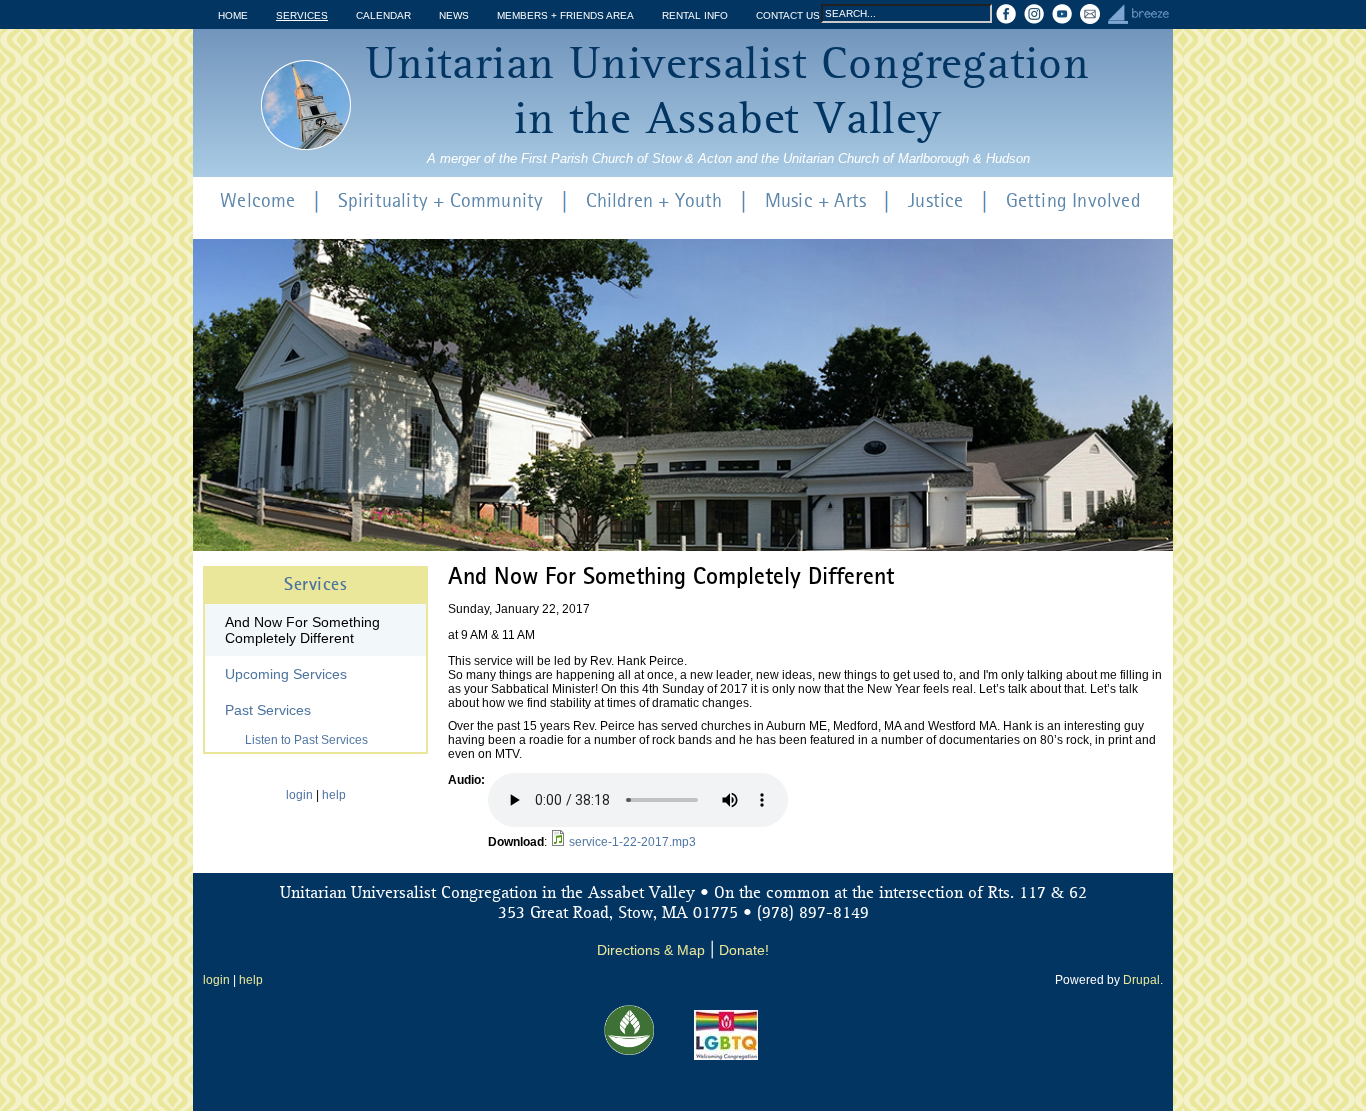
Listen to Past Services (306, 740)
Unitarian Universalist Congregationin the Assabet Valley (728, 93)
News (454, 15)
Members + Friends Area (565, 15)
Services (302, 15)
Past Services (268, 710)
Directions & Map (651, 950)
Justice (935, 202)
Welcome (257, 202)
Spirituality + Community (441, 202)
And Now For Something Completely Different (302, 630)
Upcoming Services (286, 674)
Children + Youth (654, 202)
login (299, 795)
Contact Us (788, 15)
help (334, 795)
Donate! (744, 950)
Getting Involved (1073, 202)
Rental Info (695, 15)
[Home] (306, 105)
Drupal (1141, 980)
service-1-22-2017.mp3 (632, 842)
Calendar (383, 15)
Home (233, 15)
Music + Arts (815, 202)
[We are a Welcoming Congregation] (726, 1056)
